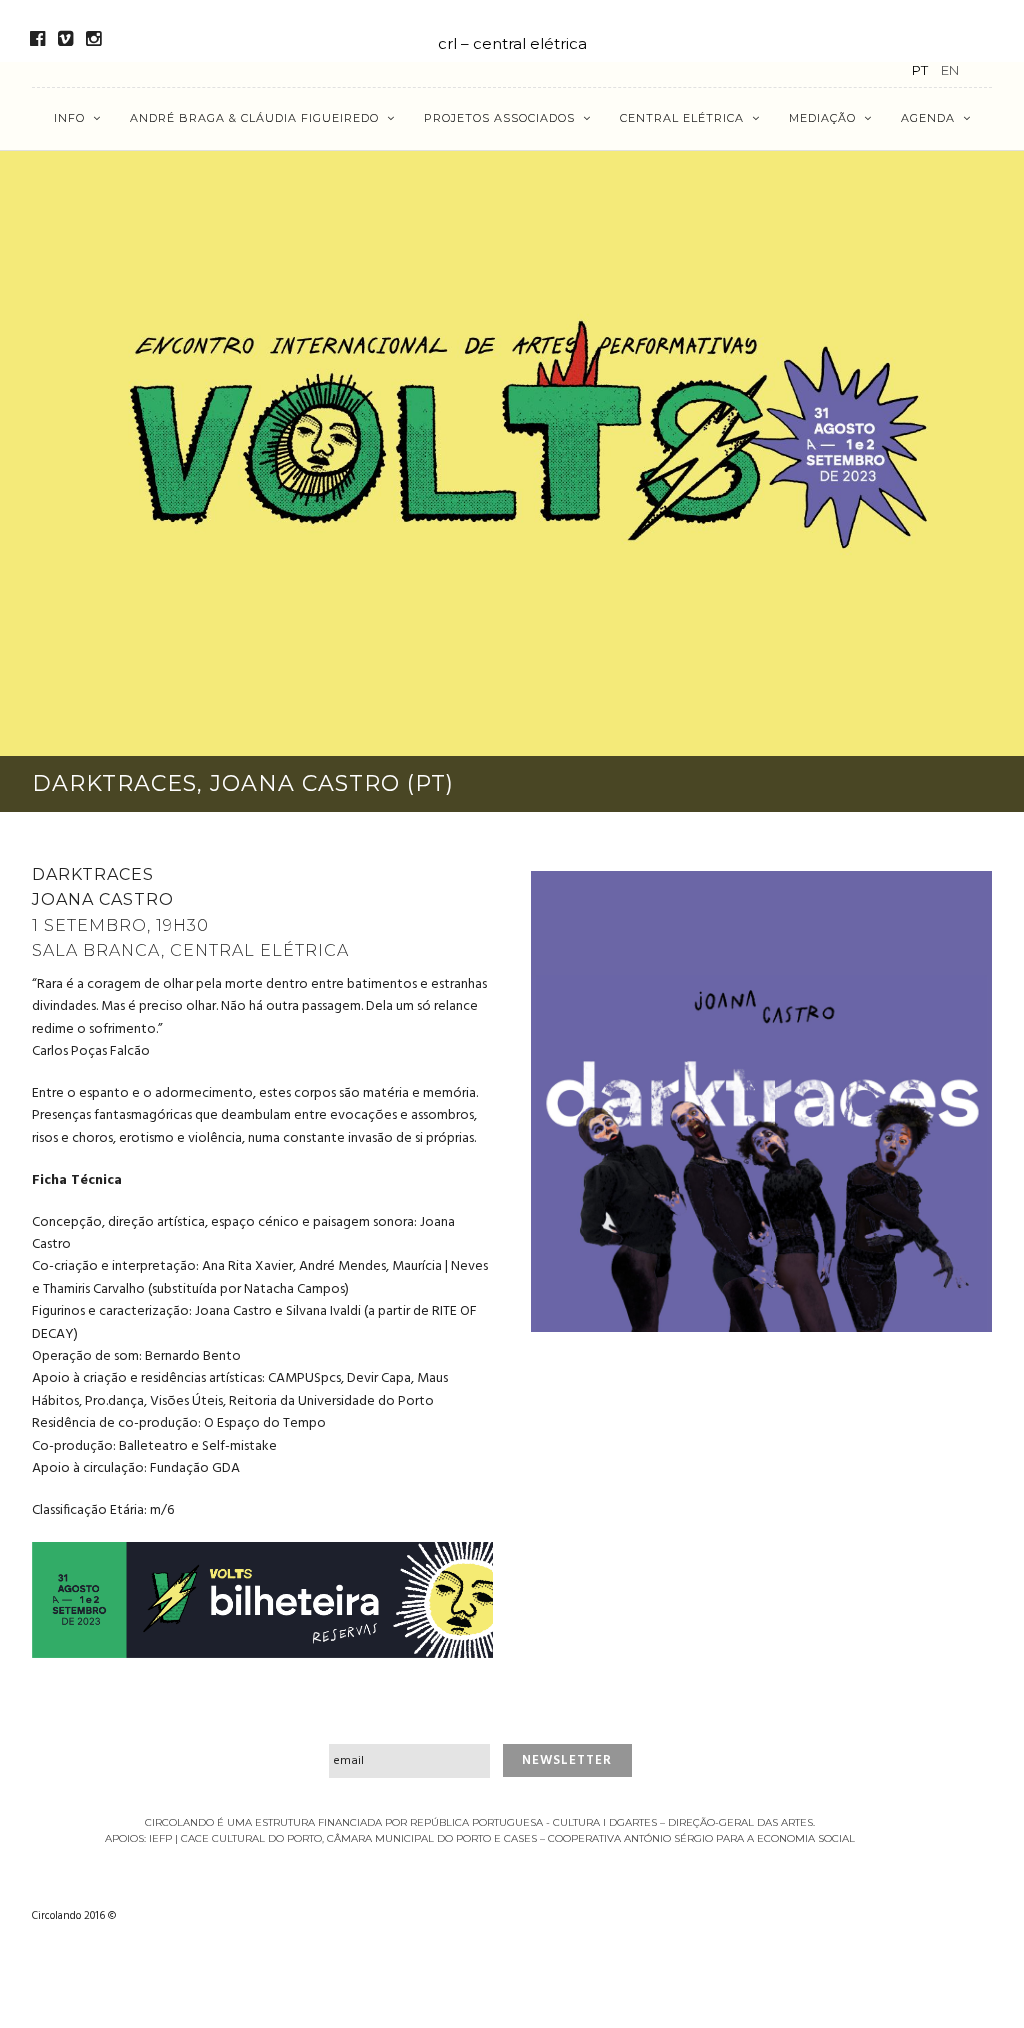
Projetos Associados (499, 118)
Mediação (822, 118)
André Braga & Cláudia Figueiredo (254, 118)
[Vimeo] (65, 39)
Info (69, 118)
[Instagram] (93, 39)
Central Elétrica (682, 118)
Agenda (928, 118)
